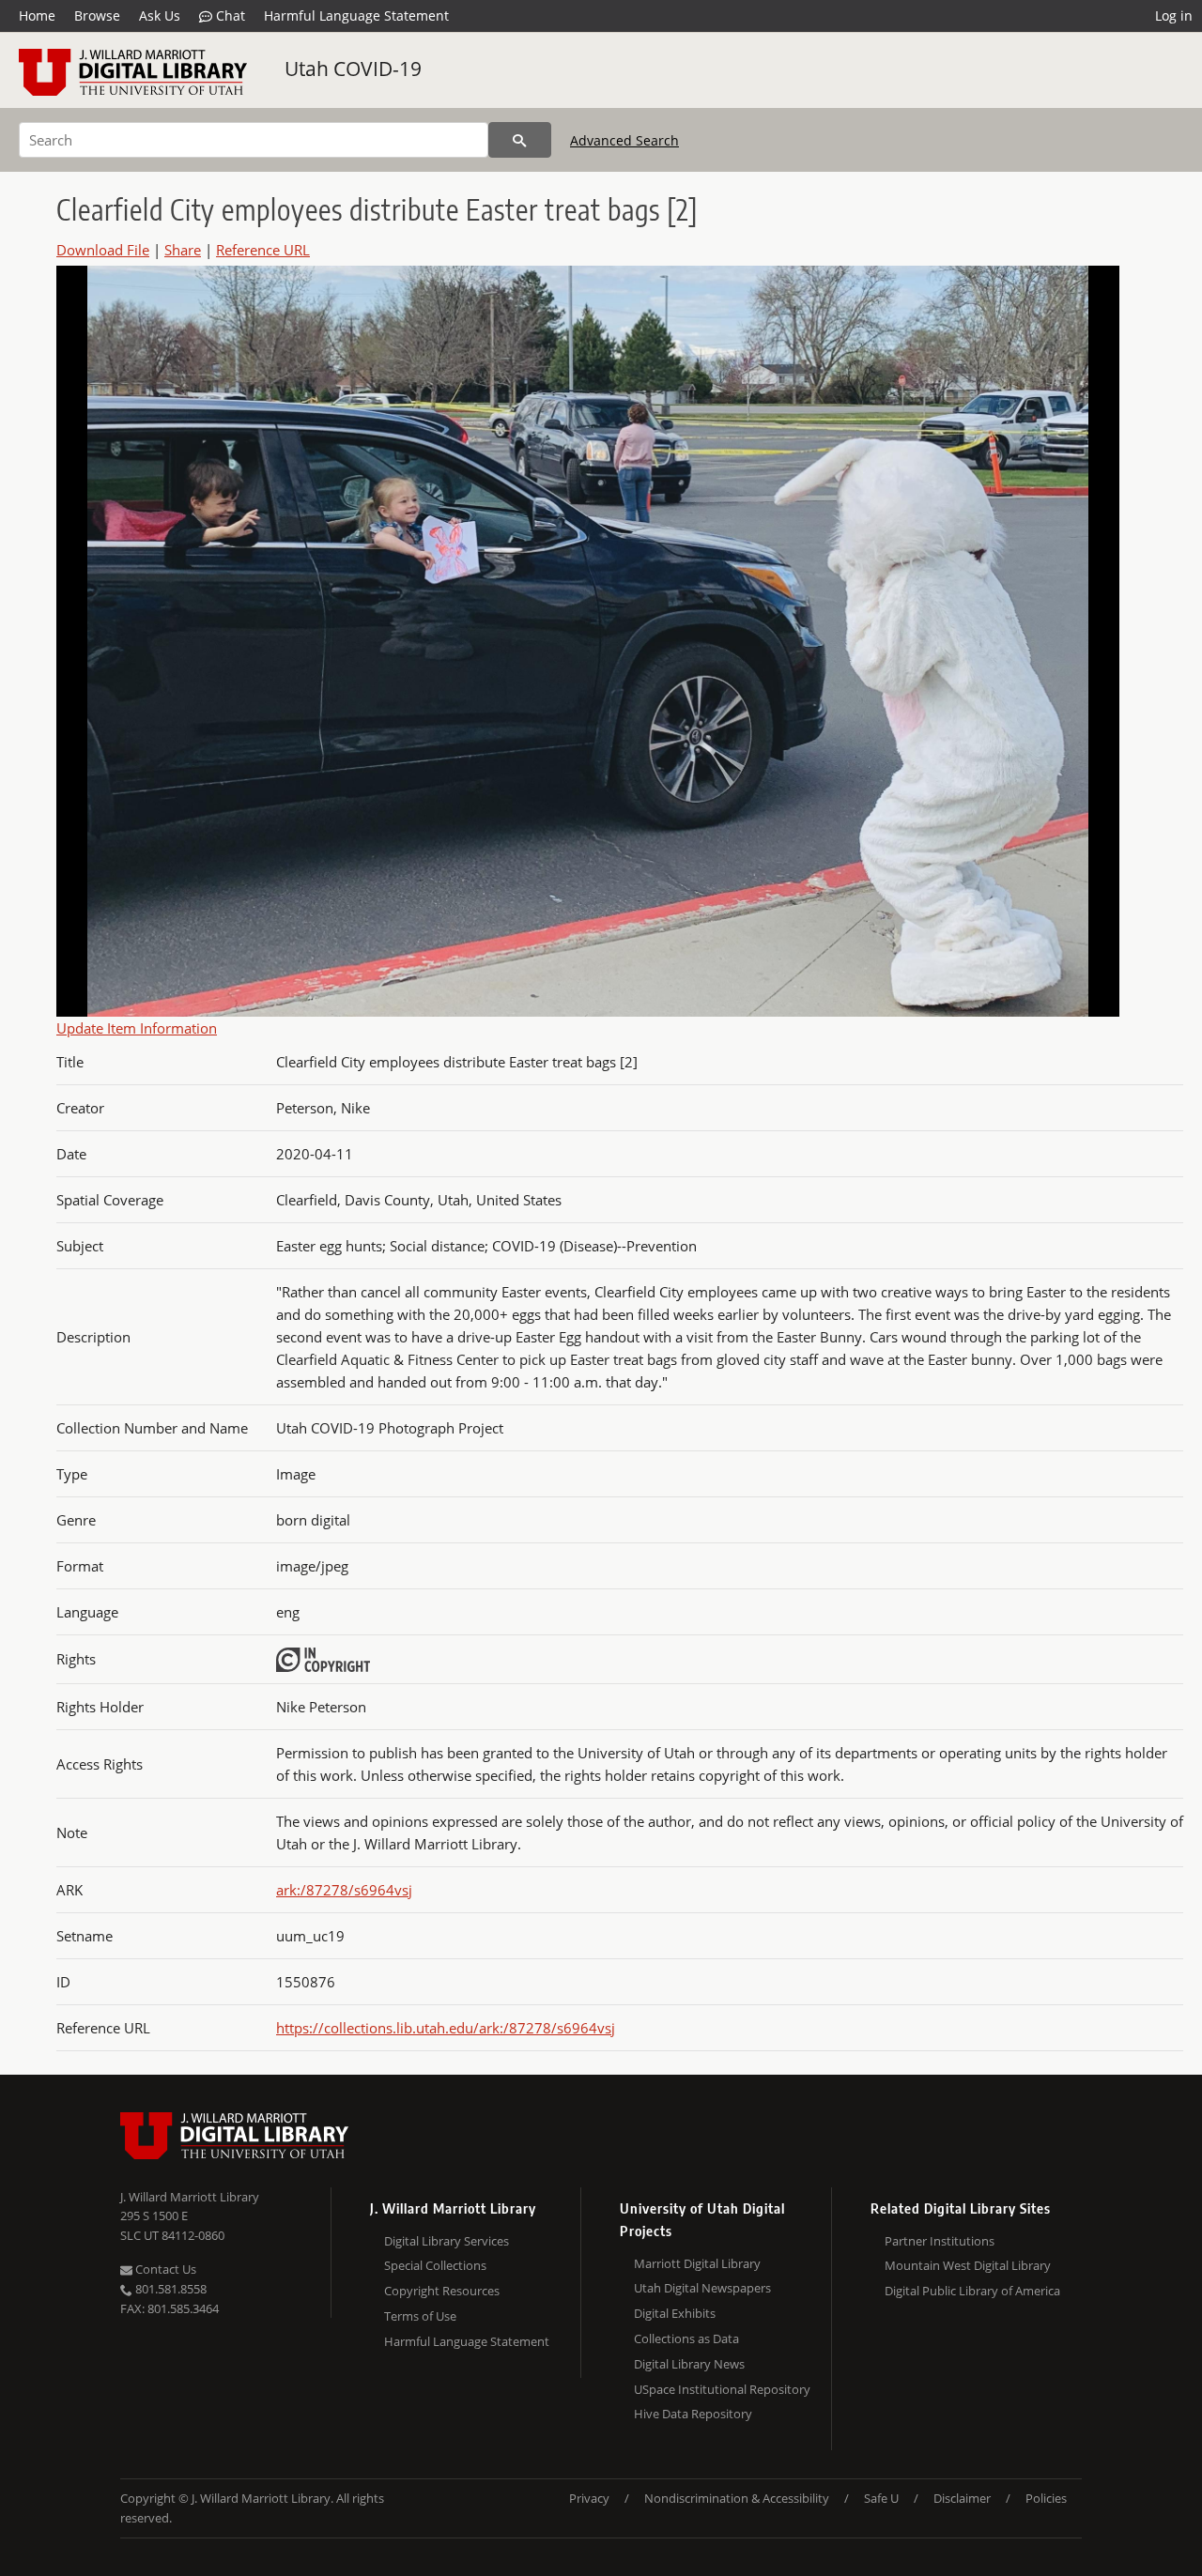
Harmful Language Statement (356, 15)
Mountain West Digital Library (968, 2265)
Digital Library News (689, 2364)
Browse (97, 15)
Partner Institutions (940, 2241)
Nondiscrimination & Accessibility (737, 2498)
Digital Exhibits (675, 2313)
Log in (1174, 15)
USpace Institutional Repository (722, 2389)
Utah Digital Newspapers (702, 2288)
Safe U (881, 2498)
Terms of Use (420, 2316)
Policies (1046, 2498)
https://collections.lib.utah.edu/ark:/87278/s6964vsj (446, 2028)
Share (183, 250)
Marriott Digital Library (697, 2263)
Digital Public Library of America (972, 2291)
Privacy (589, 2498)
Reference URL (263, 250)
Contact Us (164, 2269)
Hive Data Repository (693, 2414)
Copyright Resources (442, 2291)
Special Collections (435, 2265)
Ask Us (160, 15)
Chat (229, 15)
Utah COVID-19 (353, 69)
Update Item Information (137, 1028)
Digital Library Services (447, 2241)
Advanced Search (624, 140)
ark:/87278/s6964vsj (344, 1890)
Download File (103, 250)
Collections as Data (686, 2338)
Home (37, 15)
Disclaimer (962, 2498)
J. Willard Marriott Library (190, 2197)
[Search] (520, 140)
